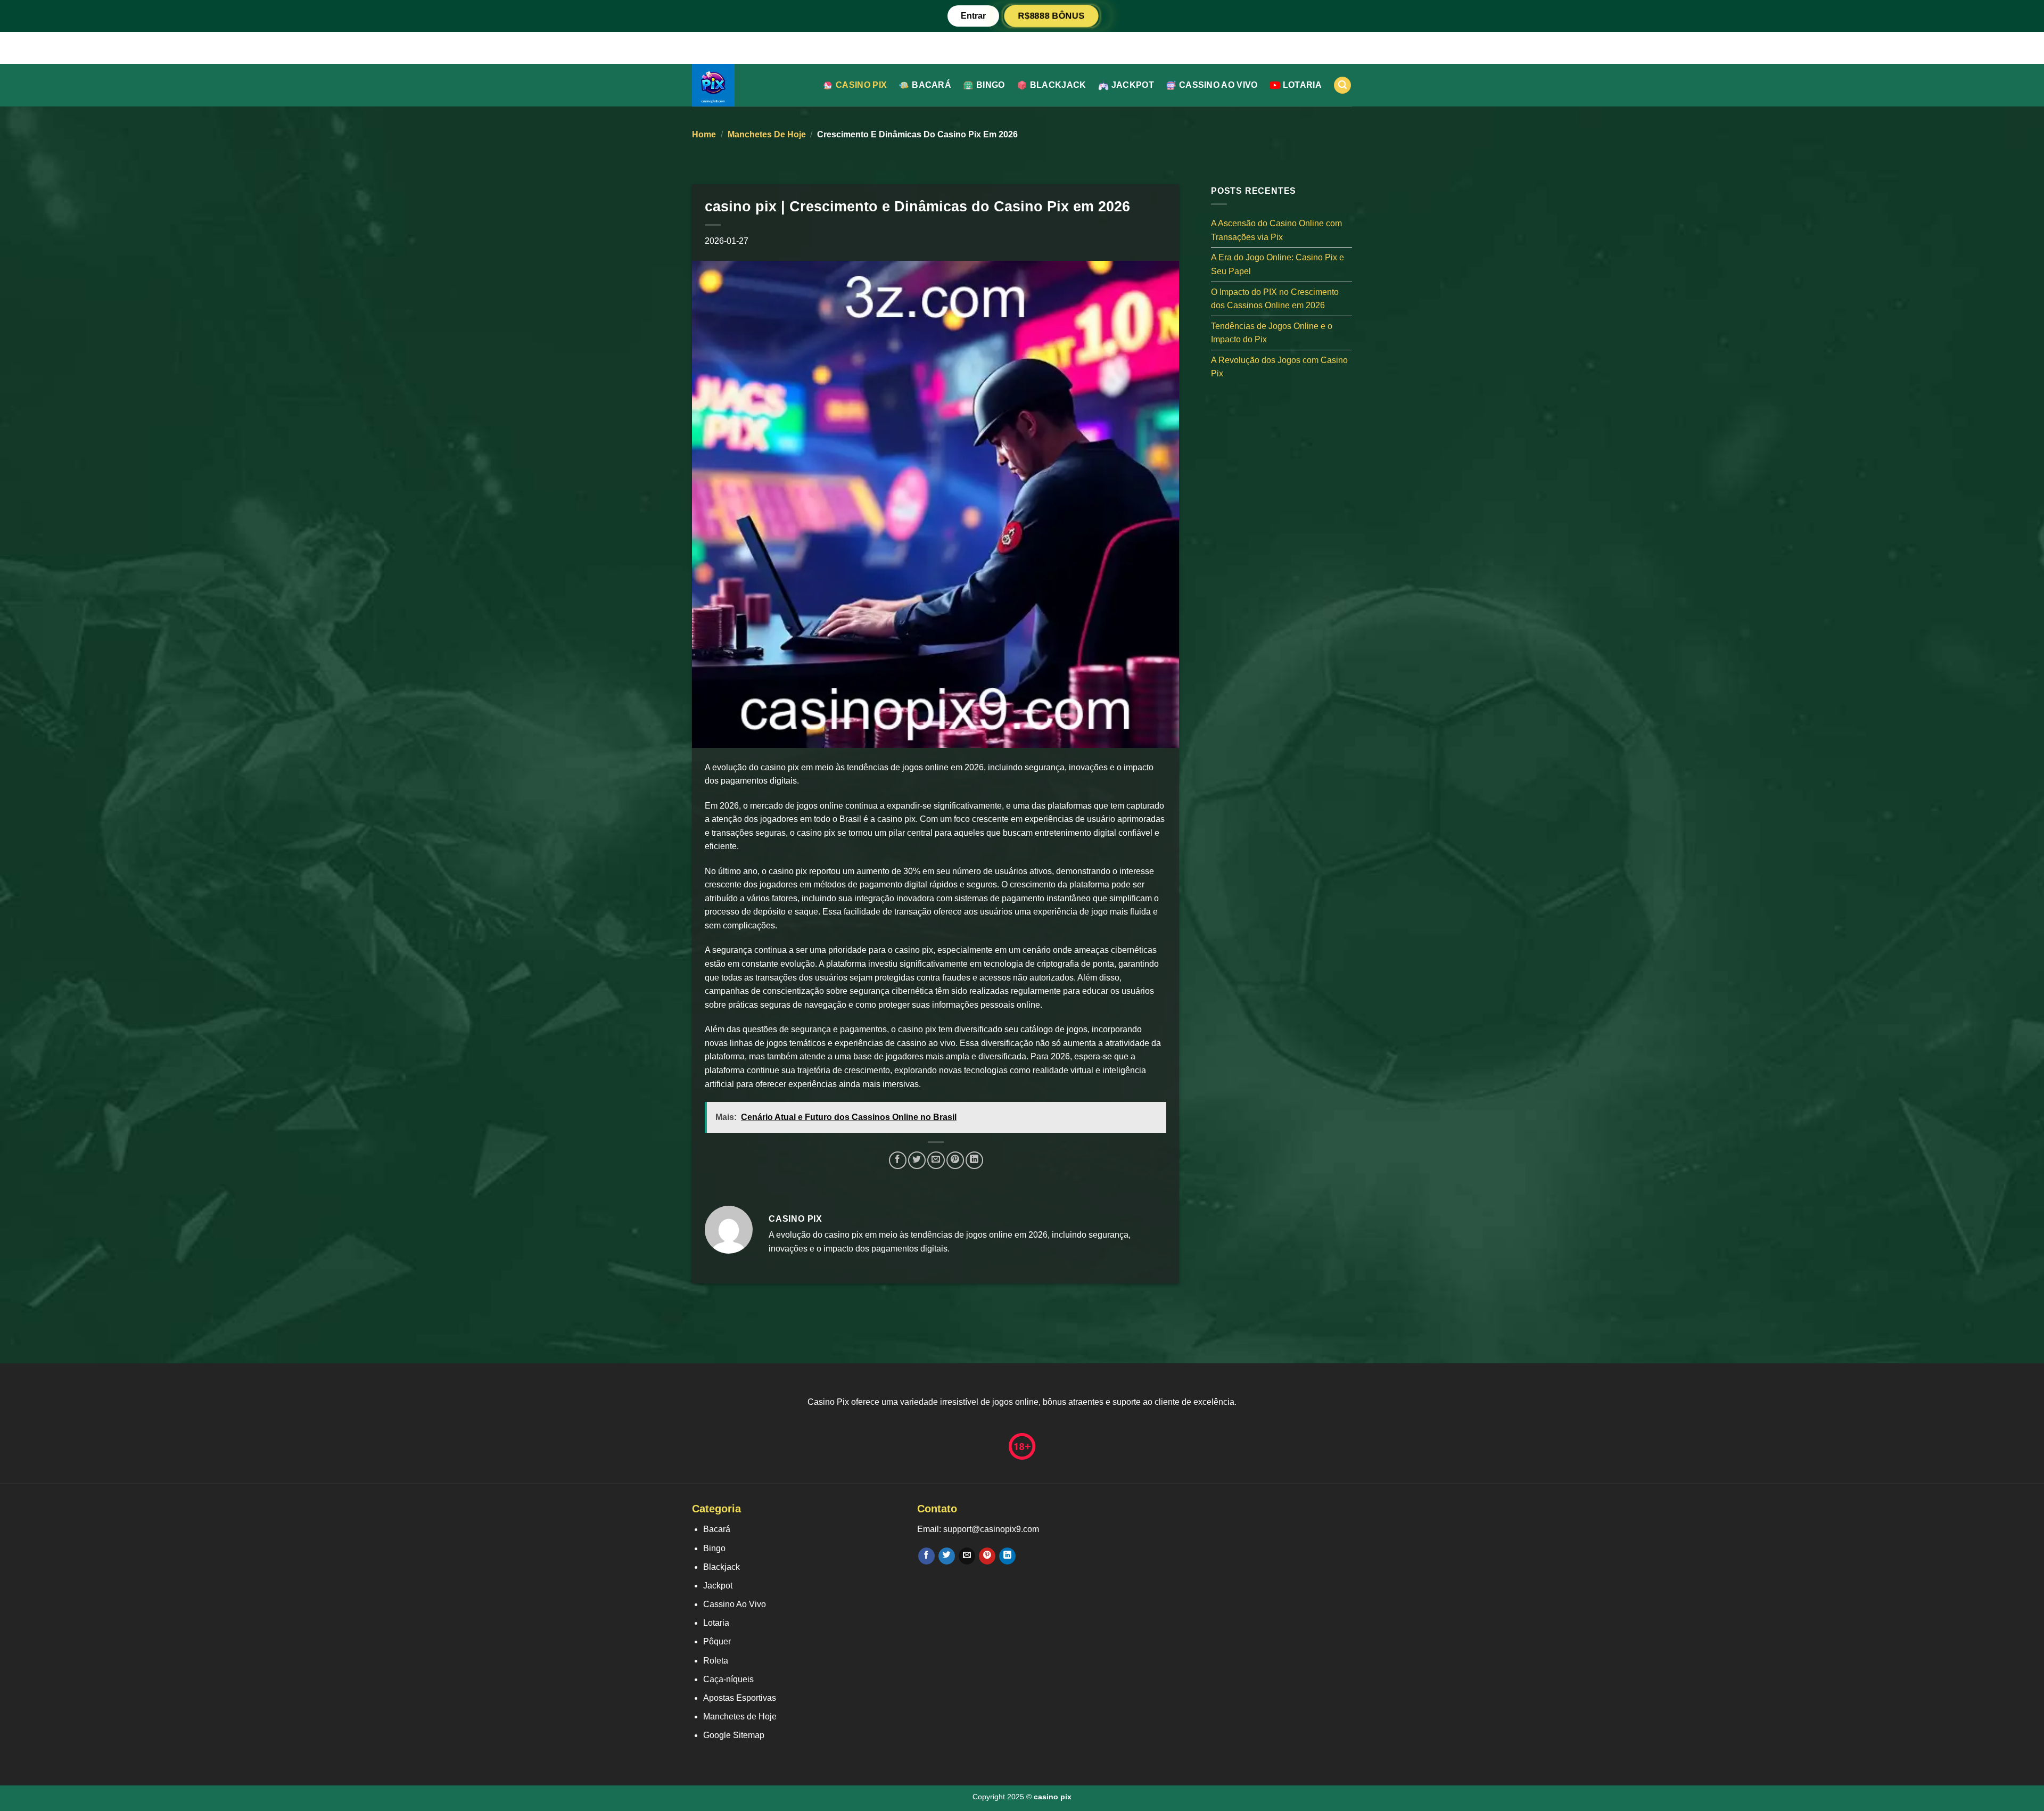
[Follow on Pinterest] (987, 1556)
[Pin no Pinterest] (955, 1160)
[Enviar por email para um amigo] (936, 1160)
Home (704, 134)
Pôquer (717, 1641)
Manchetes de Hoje (767, 134)
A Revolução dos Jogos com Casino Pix (1279, 367)
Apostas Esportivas (740, 1698)
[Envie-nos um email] (967, 1556)
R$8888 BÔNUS (1051, 16)
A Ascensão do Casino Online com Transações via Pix (1276, 230)
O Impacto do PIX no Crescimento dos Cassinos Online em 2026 (1275, 298)
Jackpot (1133, 85)
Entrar (973, 16)
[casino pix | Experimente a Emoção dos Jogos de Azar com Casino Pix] (748, 85)
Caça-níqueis (728, 1679)
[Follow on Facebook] (926, 1556)
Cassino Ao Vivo (1218, 85)
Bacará (932, 85)
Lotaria (1302, 85)
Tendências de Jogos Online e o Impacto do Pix (1272, 332)
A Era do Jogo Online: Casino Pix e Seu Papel (1278, 264)
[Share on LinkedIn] (974, 1160)
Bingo (991, 85)
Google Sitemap (734, 1735)
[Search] (1342, 85)
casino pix (861, 85)
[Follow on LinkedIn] (1007, 1556)
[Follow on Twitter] (947, 1556)
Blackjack (1058, 85)
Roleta (716, 1661)
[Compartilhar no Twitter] (917, 1160)
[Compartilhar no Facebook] (898, 1160)
